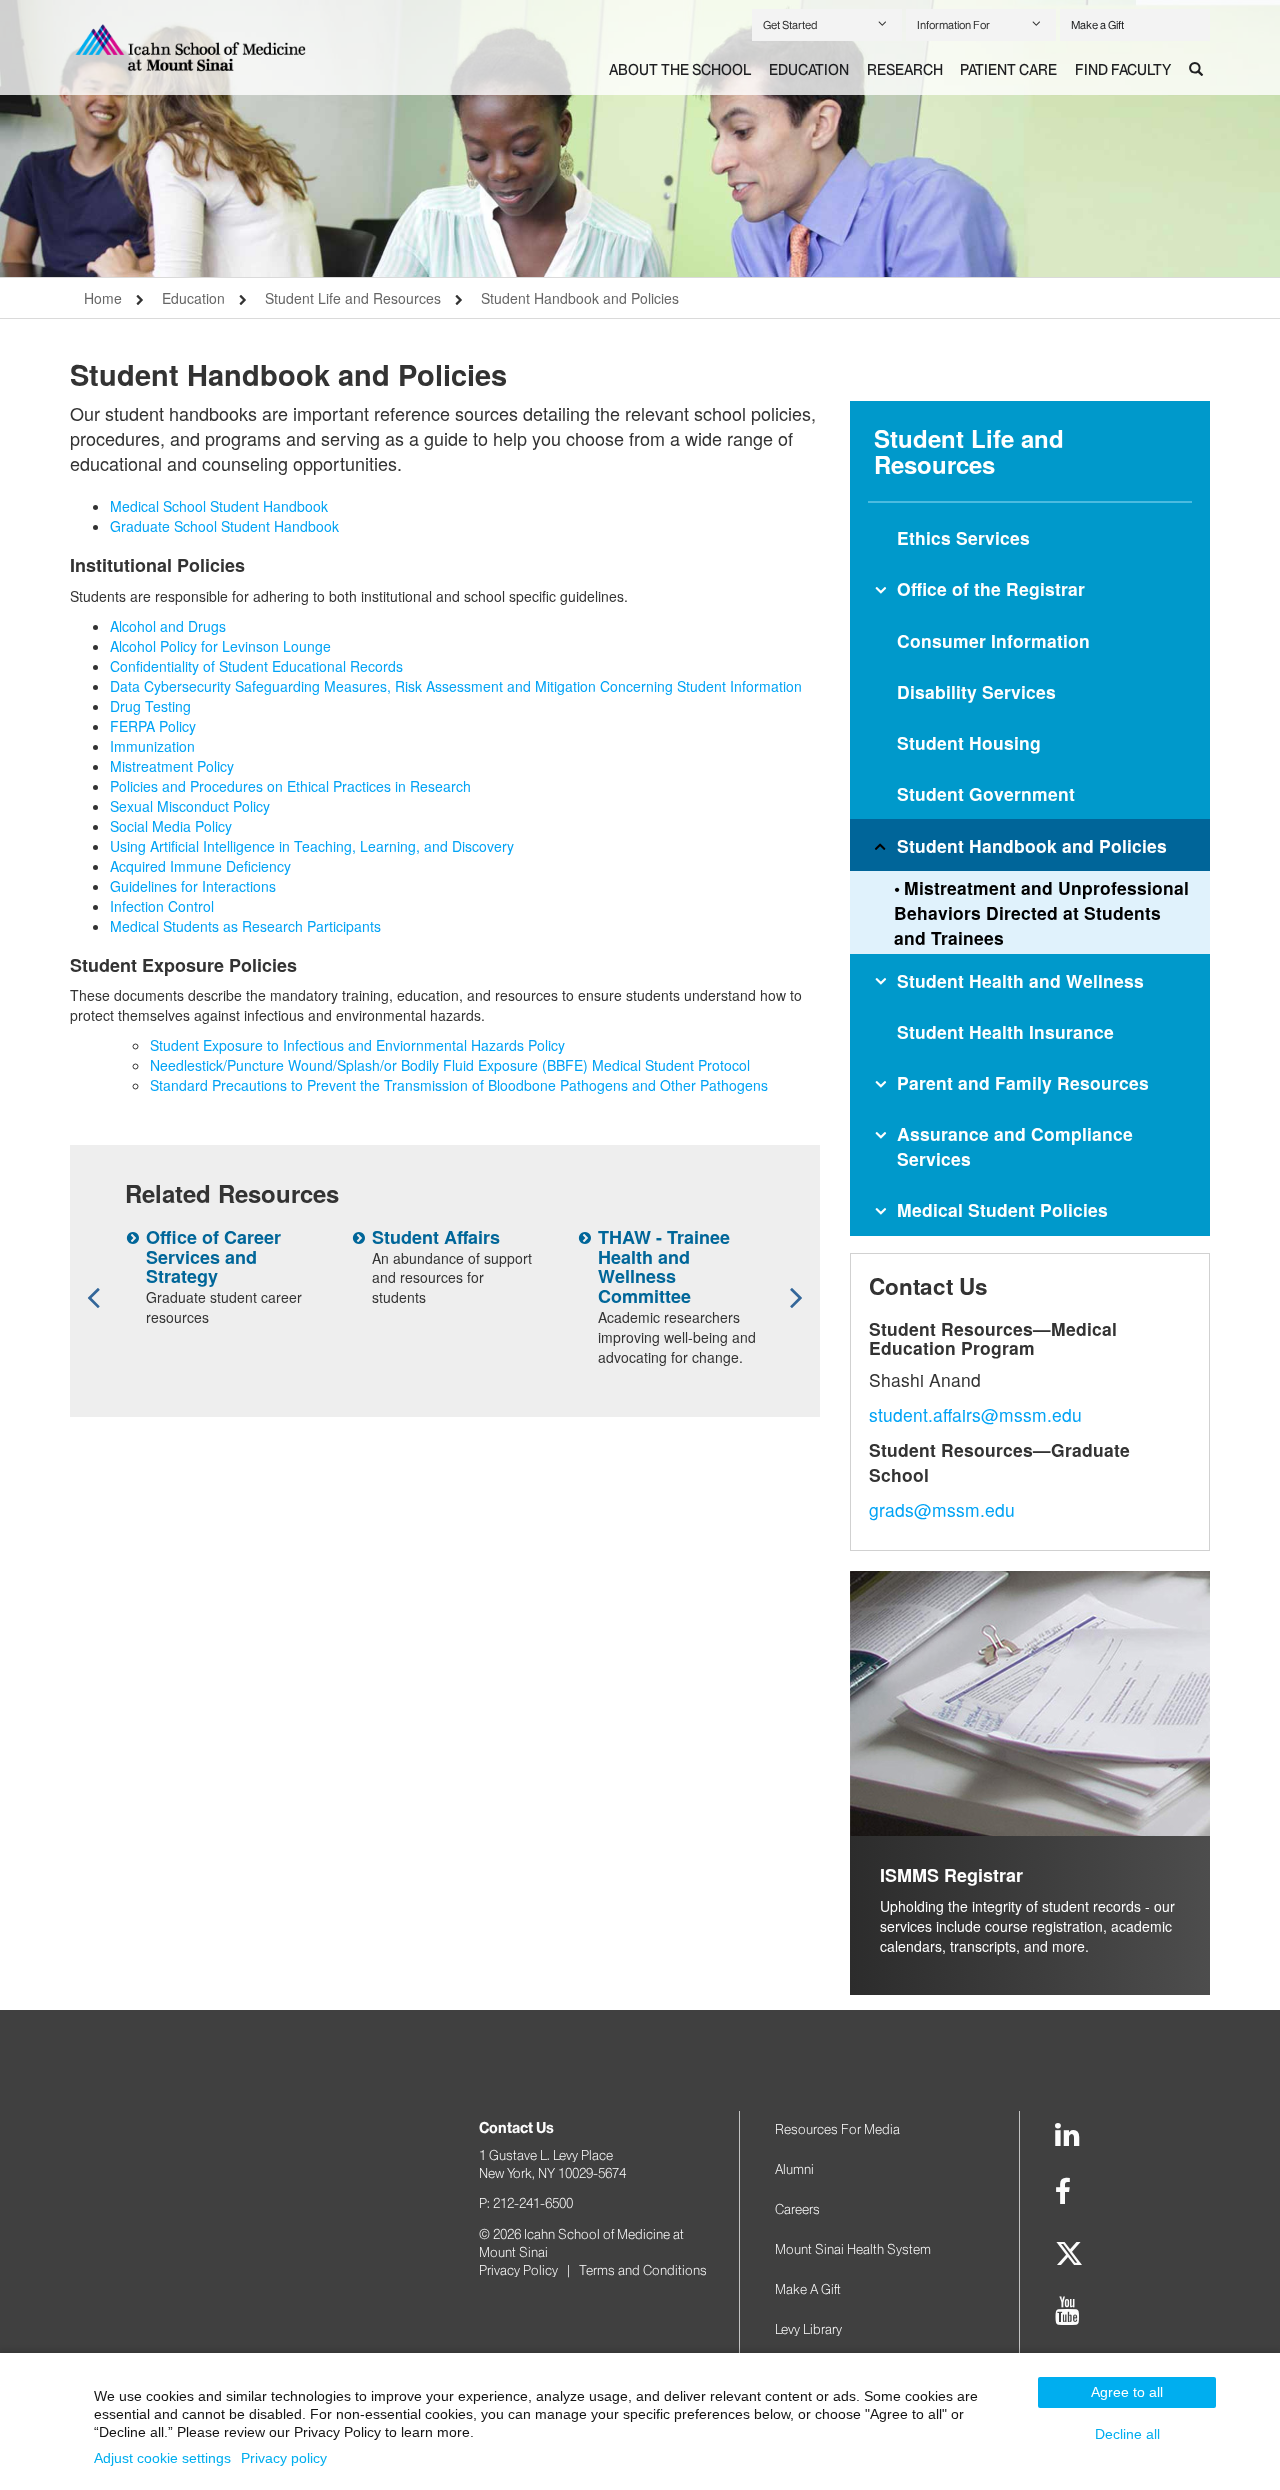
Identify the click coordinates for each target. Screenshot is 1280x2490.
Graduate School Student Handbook (224, 526)
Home (103, 298)
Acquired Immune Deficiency (200, 866)
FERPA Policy (153, 726)
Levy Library (808, 2329)
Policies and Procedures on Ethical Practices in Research (290, 786)
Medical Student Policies (1002, 1209)
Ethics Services (963, 537)
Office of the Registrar (991, 588)
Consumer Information (993, 640)
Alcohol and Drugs (168, 626)
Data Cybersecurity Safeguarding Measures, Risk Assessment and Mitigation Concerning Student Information (456, 686)
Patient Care (1008, 70)
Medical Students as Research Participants (245, 926)
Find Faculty (1123, 70)
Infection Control (162, 906)
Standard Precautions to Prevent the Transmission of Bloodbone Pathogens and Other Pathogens (459, 1085)
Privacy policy (284, 2458)
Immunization (152, 746)
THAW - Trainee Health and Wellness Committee (664, 1266)
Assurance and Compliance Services (1015, 1146)
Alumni (794, 2169)
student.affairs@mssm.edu (975, 1414)
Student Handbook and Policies (580, 298)
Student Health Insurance (1005, 1031)
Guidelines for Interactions (193, 886)
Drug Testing (150, 706)
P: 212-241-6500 (526, 2203)
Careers (797, 2209)
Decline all (1127, 2434)
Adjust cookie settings (162, 2458)
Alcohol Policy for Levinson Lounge (220, 646)
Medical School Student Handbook (219, 506)
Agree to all (1127, 2392)
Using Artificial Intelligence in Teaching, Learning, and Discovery (312, 846)
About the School (680, 70)
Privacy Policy (518, 2270)
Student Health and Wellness (1020, 980)
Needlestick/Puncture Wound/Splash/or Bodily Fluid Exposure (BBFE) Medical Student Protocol (450, 1065)
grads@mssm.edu (942, 1509)
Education (809, 70)
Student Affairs (436, 1237)
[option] (640, 138)
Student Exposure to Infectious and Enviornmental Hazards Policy (357, 1045)
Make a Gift (1097, 25)
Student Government (986, 793)
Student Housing (969, 742)
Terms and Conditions (643, 2270)
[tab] (680, 71)
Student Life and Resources (353, 298)
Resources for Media (837, 2129)
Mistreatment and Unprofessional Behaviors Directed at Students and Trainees (1041, 912)
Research (905, 70)
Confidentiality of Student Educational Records (256, 666)
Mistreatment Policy (172, 766)
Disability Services (976, 691)
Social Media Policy (171, 826)
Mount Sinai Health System (853, 2249)
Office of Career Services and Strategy (213, 1257)
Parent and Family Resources (1023, 1082)
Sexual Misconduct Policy (190, 806)
